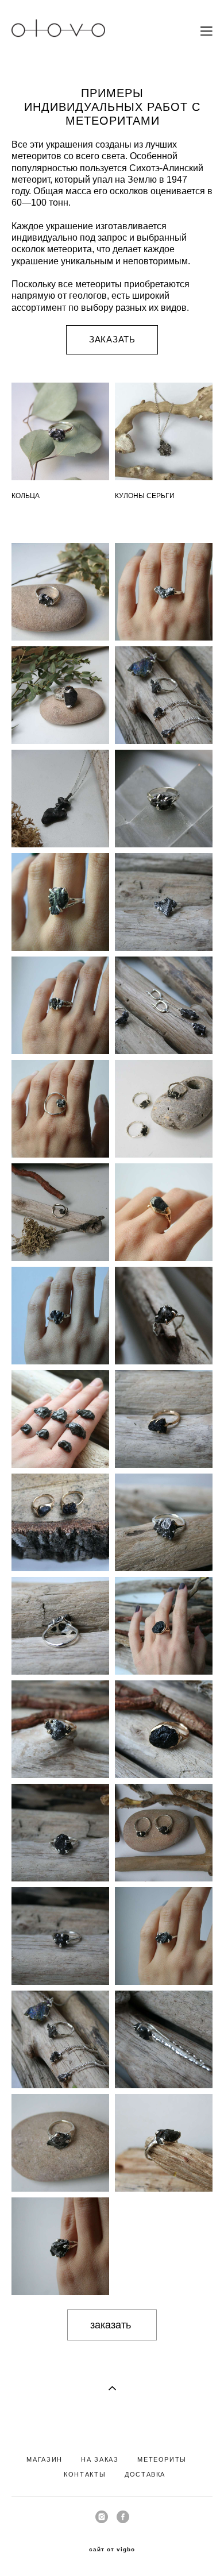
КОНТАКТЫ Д (96, 2474)
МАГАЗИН (45, 2459)
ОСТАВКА (148, 2474)
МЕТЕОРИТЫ (162, 2459)
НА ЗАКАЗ (100, 2459)
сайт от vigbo (112, 2550)
